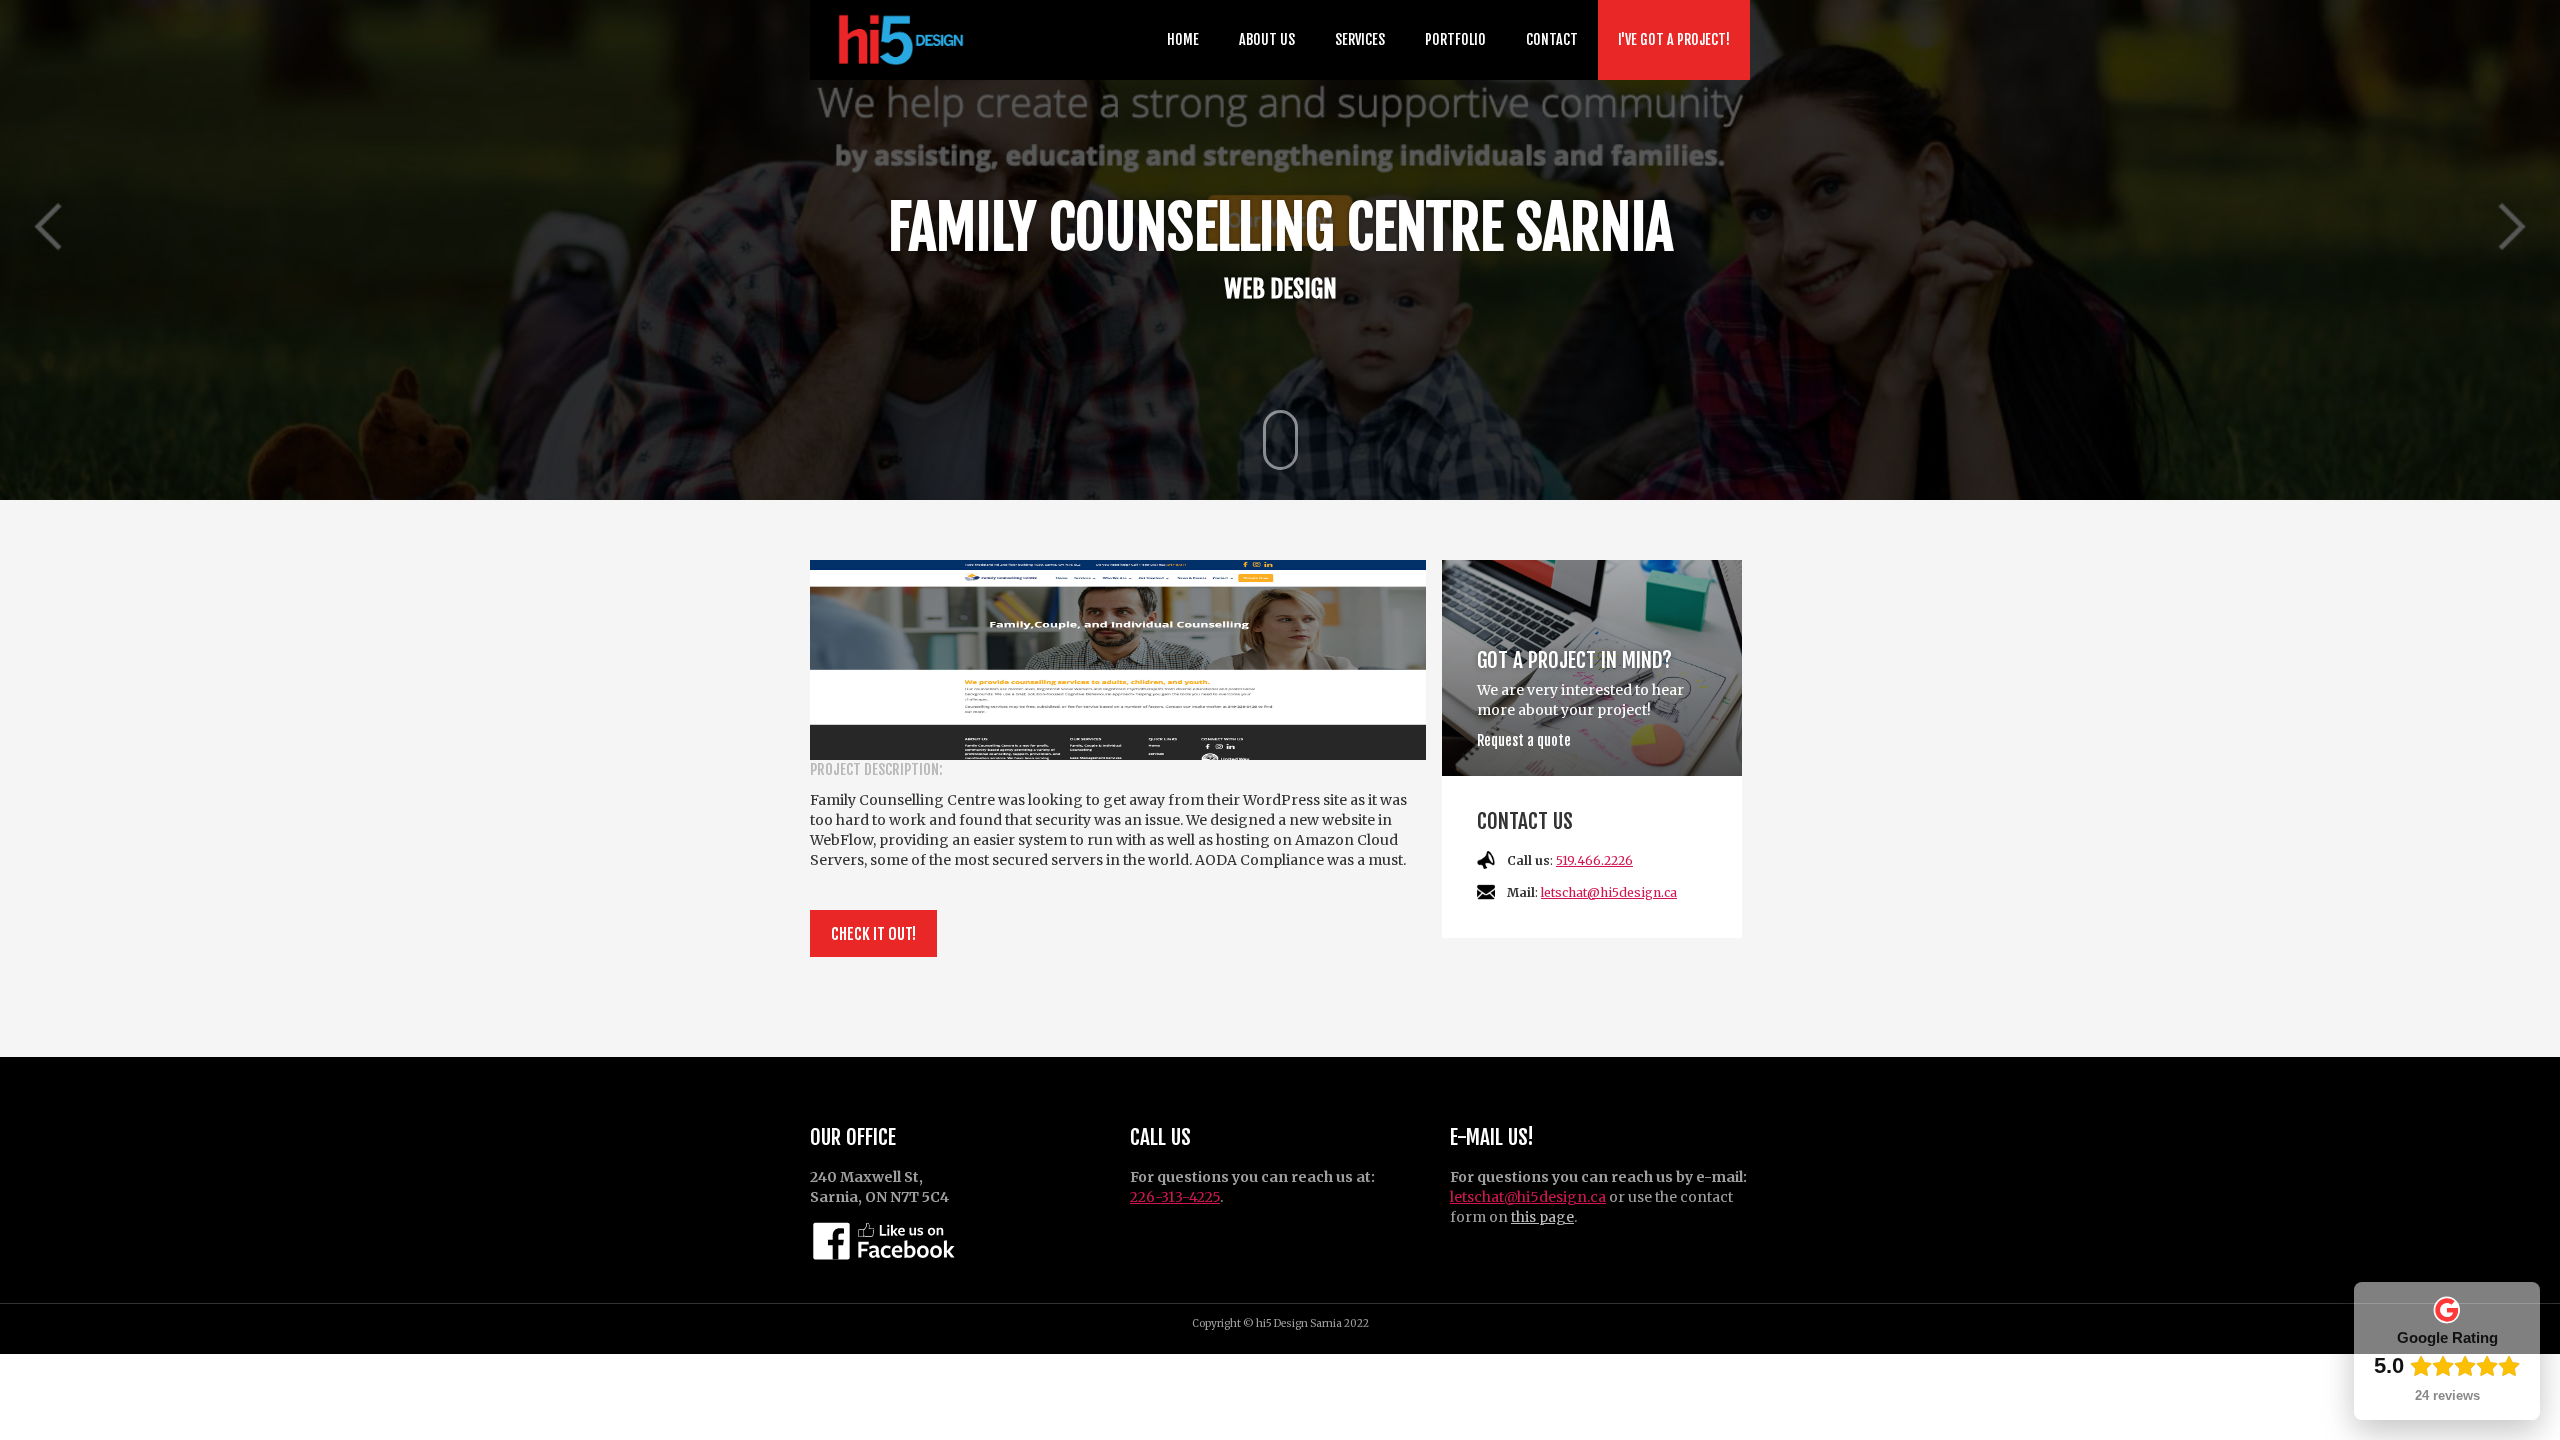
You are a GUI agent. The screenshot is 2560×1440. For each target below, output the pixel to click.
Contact (1552, 39)
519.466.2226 (1594, 860)
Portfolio (1455, 39)
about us (1267, 39)
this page (1542, 1217)
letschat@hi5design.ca (1609, 892)
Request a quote (1524, 740)
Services (1360, 39)
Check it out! (873, 934)
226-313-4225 (1175, 1197)
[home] (897, 40)
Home (1183, 39)
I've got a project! (1674, 39)
